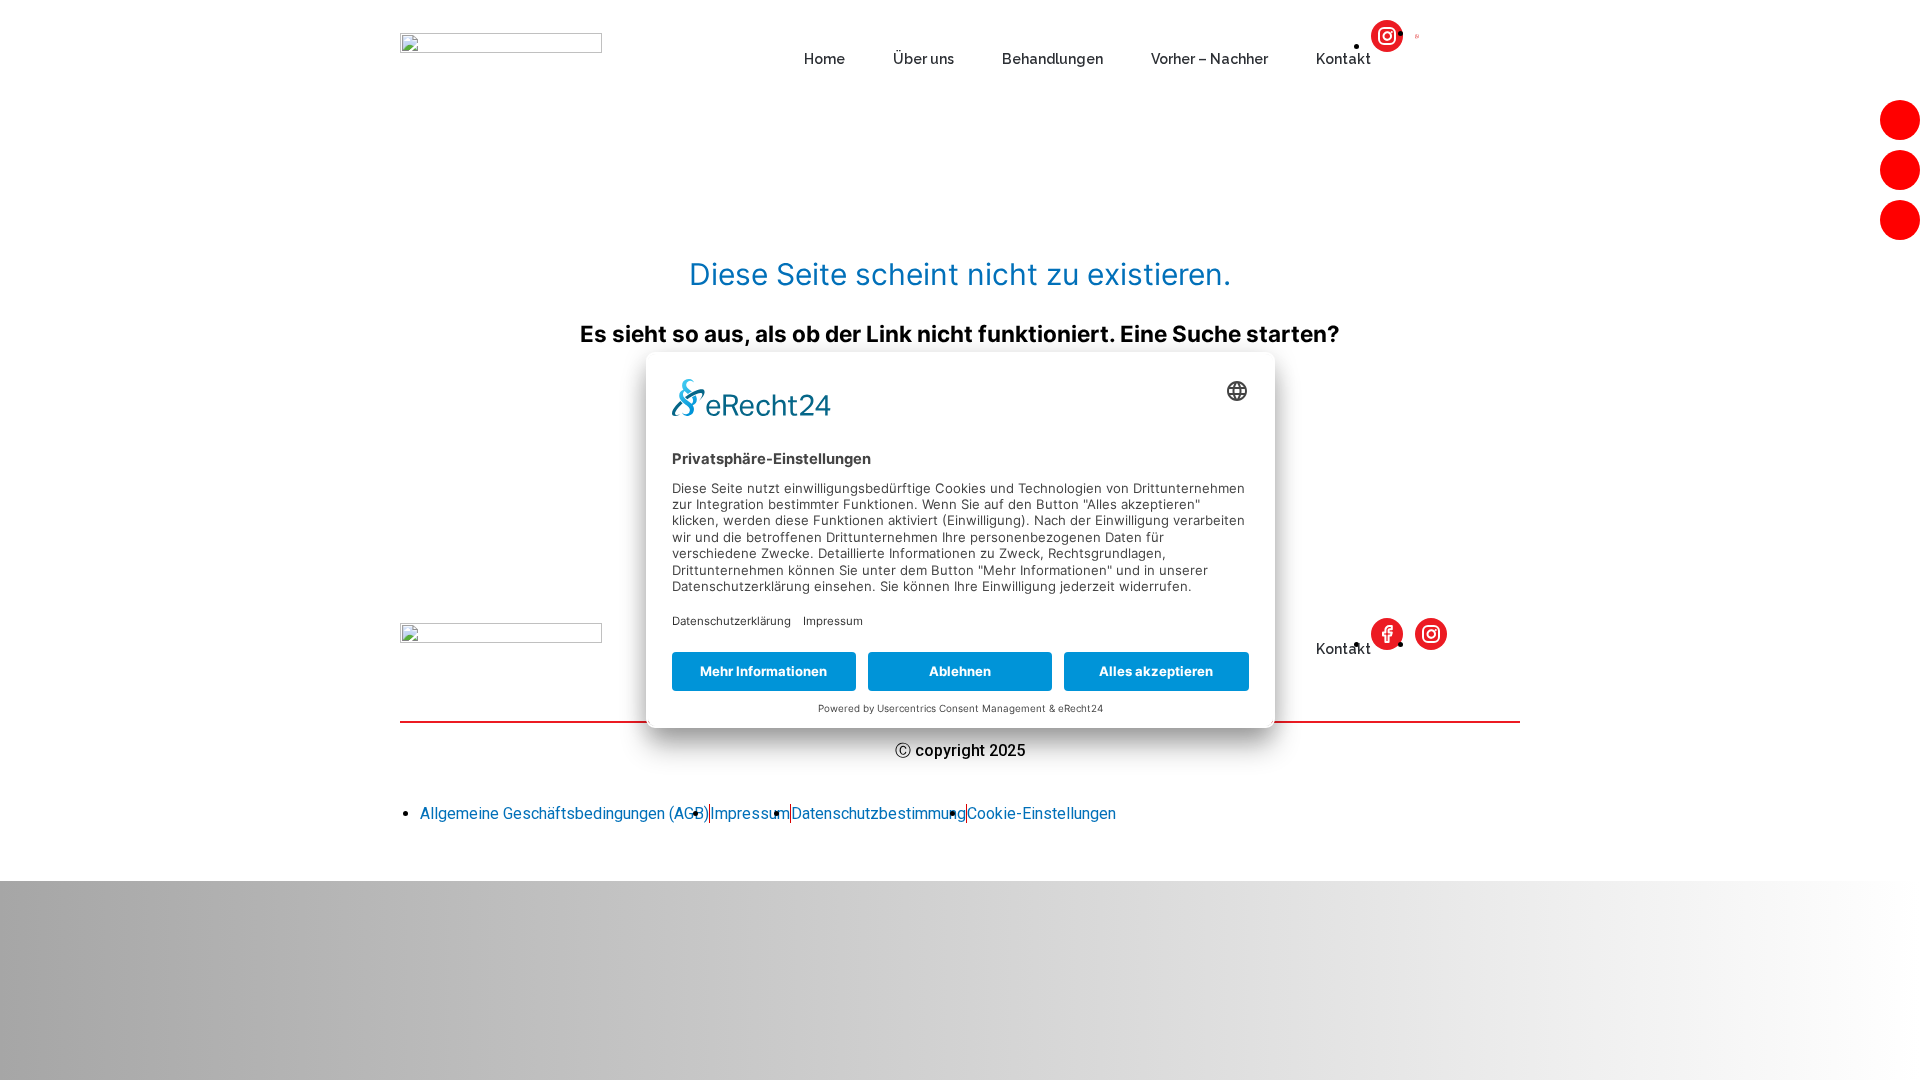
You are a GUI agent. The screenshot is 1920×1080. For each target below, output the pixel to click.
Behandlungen (1052, 59)
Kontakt (1343, 59)
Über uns (923, 59)
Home (824, 59)
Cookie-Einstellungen (1041, 813)
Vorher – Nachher (1209, 59)
